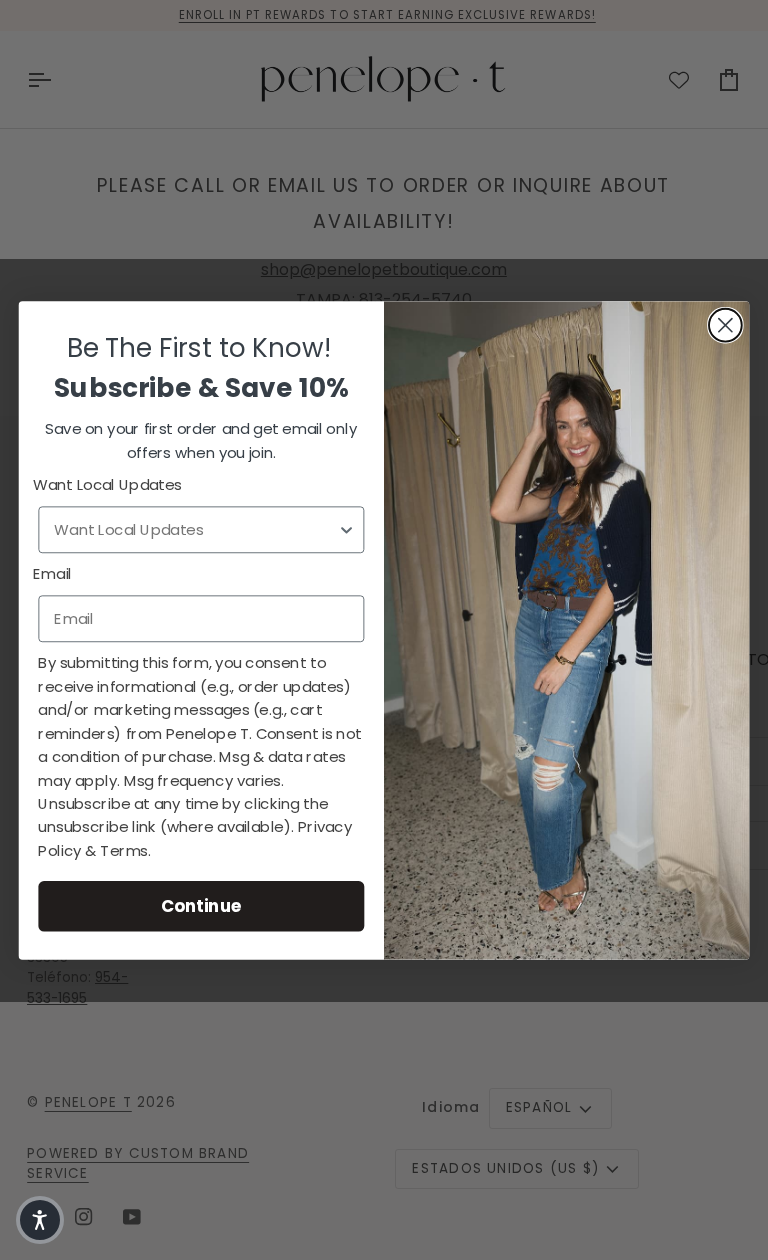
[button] (40, 1220)
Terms (124, 850)
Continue (201, 905)
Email (52, 574)
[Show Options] (346, 529)
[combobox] (195, 529)
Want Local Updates (107, 485)
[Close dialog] (725, 324)
